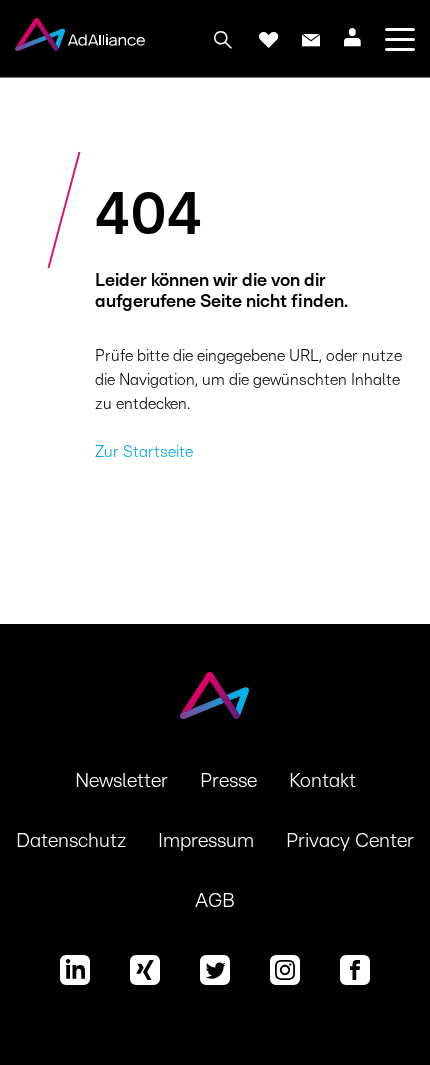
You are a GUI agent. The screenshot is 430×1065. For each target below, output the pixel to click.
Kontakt (322, 781)
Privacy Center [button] (350, 841)
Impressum (206, 841)
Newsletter (121, 781)
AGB (215, 901)
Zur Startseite (144, 452)
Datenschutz (71, 841)
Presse (228, 781)
